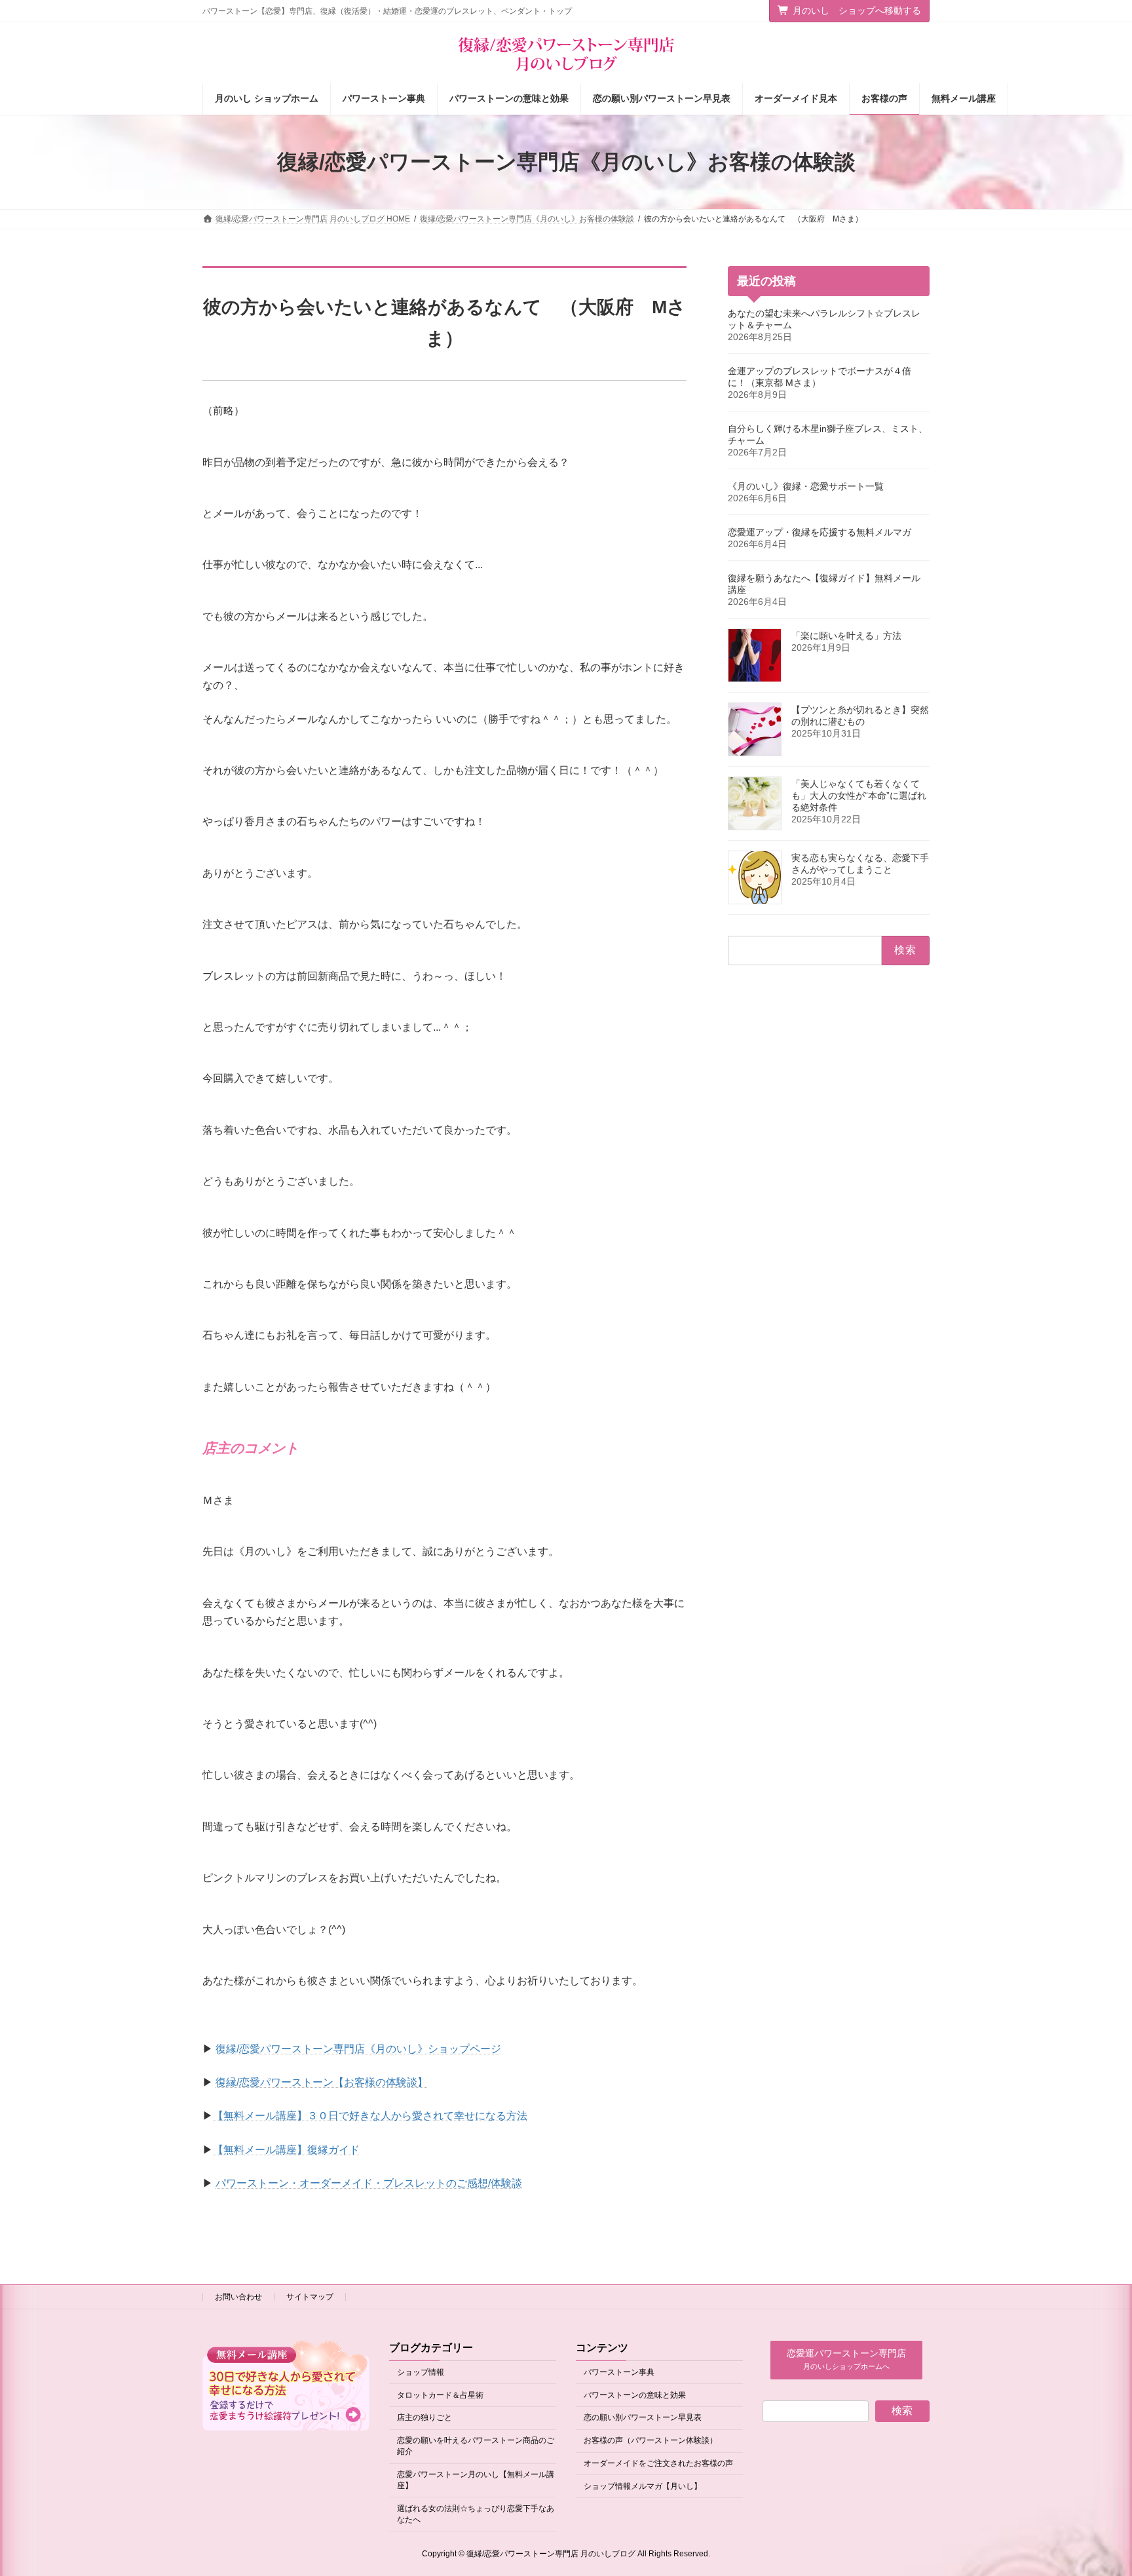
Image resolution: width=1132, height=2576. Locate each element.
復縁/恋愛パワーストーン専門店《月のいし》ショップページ (358, 2049)
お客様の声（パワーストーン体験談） (651, 2440)
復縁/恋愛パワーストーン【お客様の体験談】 (322, 2082)
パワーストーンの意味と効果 (635, 2394)
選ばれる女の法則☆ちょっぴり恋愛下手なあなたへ (476, 2513)
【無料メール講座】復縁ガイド (286, 2150)
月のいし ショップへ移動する (857, 10)
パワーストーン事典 (619, 2372)
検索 (902, 2411)
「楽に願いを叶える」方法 (846, 636)
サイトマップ (310, 2297)
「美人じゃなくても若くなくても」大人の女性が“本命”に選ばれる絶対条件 (859, 796)
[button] (846, 2360)
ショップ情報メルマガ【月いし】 (643, 2486)
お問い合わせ (238, 2297)
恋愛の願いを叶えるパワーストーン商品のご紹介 (476, 2446)
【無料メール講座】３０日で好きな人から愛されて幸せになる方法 (370, 2116)
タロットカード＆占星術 (440, 2394)
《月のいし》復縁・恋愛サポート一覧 (806, 486)
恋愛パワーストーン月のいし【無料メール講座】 (476, 2480)
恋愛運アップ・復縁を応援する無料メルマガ (820, 532)
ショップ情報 (421, 2372)
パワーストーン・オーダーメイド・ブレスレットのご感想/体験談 (369, 2183)
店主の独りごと (424, 2417)
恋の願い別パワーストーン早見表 (643, 2417)
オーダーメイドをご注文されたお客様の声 (658, 2463)
